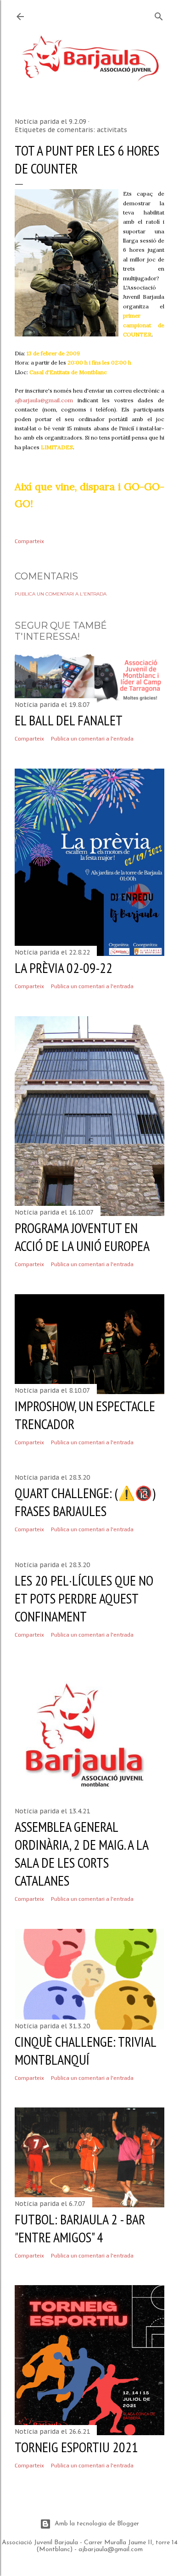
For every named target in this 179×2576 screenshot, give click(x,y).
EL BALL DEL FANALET (69, 720)
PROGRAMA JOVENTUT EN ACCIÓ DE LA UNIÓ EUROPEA (82, 1237)
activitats (112, 130)
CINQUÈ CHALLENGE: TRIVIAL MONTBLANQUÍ (85, 2050)
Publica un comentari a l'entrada (61, 594)
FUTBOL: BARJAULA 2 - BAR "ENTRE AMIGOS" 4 (80, 2228)
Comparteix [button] (29, 541)
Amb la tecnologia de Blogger (97, 2524)
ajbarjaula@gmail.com (44, 400)
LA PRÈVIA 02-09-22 (64, 968)
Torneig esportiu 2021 (76, 2447)
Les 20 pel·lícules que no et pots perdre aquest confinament (84, 1598)
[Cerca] (159, 14)
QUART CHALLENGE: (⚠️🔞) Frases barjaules (85, 1502)
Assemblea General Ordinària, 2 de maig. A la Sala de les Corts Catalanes (81, 1853)
